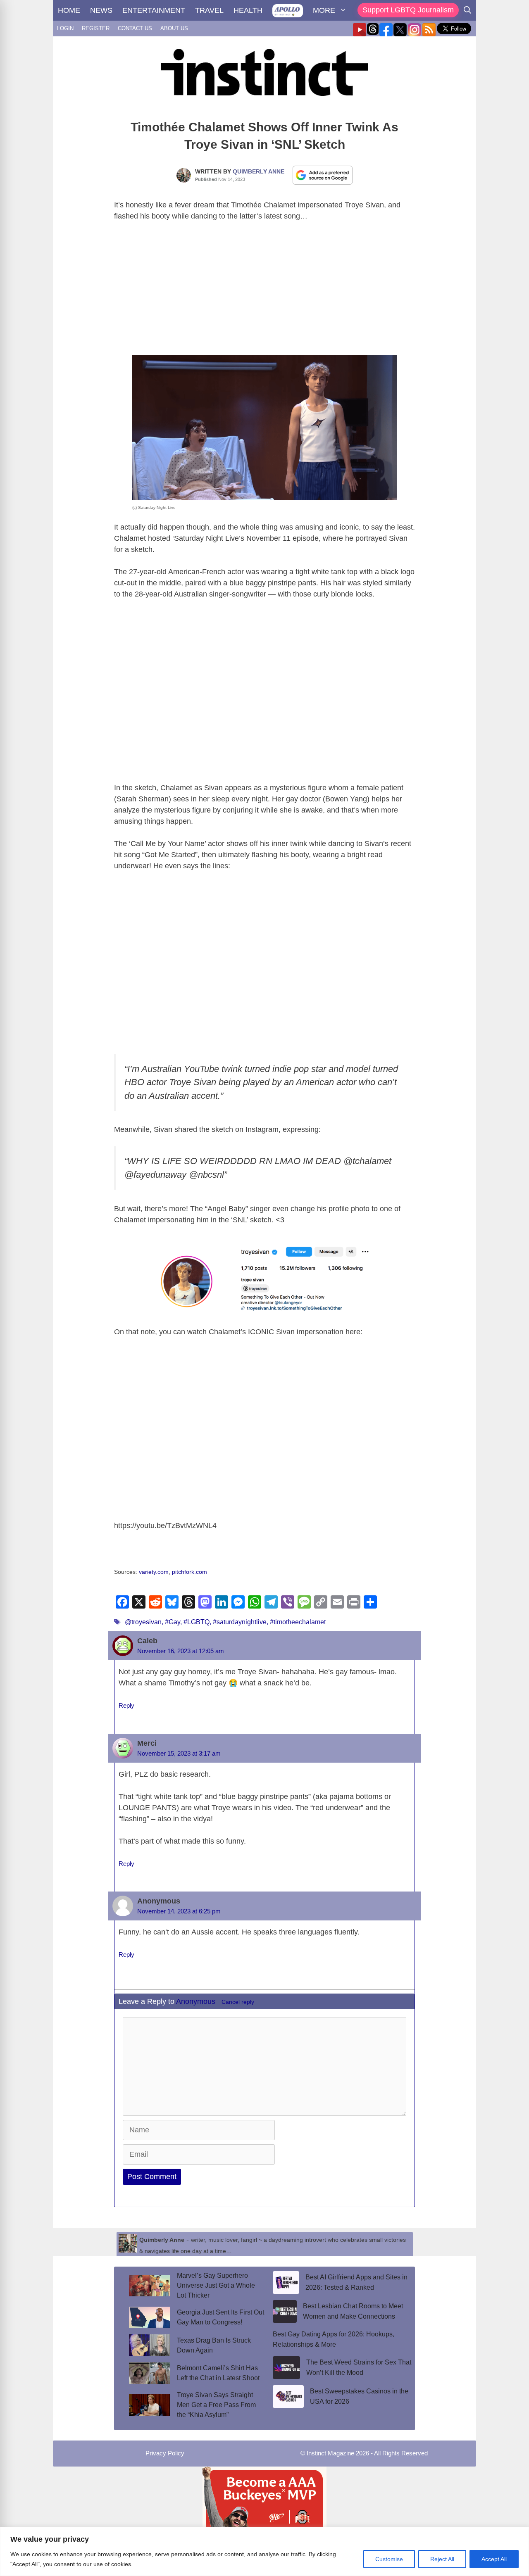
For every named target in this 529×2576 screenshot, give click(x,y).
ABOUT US (174, 28)
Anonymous (196, 2001)
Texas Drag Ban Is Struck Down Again (214, 2345)
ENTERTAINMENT (154, 10)
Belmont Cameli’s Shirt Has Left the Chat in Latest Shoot (218, 2373)
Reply (126, 1705)
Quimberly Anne (259, 171)
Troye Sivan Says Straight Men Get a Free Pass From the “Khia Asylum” (216, 2405)
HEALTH (248, 10)
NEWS (101, 10)
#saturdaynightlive (240, 1622)
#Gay (173, 1622)
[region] (264, 2551)
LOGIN (65, 28)
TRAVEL (209, 10)
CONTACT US (135, 28)
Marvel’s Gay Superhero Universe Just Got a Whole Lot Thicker (216, 2285)
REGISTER (96, 28)
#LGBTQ (197, 1622)
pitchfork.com (189, 1572)
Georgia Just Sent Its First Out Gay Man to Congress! (220, 2317)
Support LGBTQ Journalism (408, 10)
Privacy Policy (165, 2453)
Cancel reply (238, 2002)
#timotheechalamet (298, 1622)
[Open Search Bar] (467, 10)
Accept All (494, 2559)
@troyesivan (143, 1622)
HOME (69, 10)
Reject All (442, 2559)
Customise (389, 2559)
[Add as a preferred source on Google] (323, 175)
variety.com (154, 1572)
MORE (324, 10)
